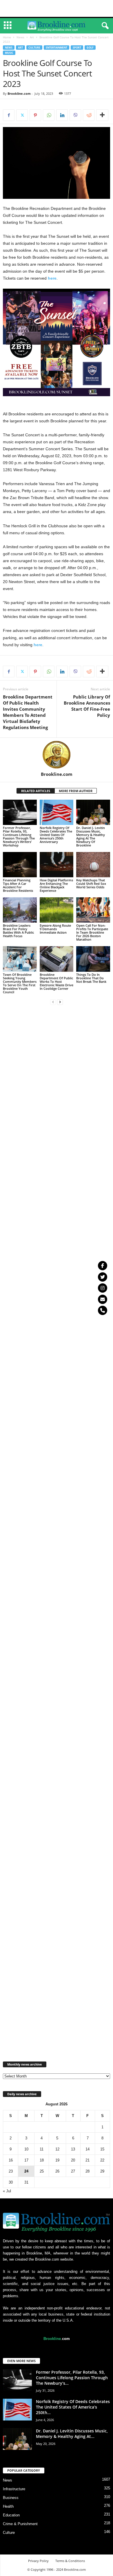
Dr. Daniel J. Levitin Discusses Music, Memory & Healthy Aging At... (72, 2434)
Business (11, 2498)
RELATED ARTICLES (36, 791)
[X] (22, 115)
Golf (90, 48)
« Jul (7, 2191)
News (20, 37)
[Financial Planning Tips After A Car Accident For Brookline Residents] (20, 865)
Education (11, 2515)
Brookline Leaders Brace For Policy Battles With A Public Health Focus (18, 931)
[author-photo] (57, 755)
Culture (34, 48)
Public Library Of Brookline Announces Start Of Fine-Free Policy (87, 706)
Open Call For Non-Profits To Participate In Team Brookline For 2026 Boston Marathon (92, 932)
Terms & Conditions (70, 2561)
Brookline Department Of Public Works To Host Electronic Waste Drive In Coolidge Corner (57, 981)
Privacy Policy (38, 2561)
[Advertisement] (57, 8)
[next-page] (60, 1002)
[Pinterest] (35, 115)
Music (9, 53)
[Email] (103, 1299)
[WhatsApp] (49, 115)
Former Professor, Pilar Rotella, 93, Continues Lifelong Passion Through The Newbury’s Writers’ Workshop (19, 836)
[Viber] (75, 115)
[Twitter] (103, 1277)
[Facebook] (9, 115)
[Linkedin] (62, 115)
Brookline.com (19, 93)
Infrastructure (14, 2489)
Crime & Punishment (20, 2524)
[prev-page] (53, 1002)
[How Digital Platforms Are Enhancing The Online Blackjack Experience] (57, 865)
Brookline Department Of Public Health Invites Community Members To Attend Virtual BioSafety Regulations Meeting (28, 712)
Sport (77, 48)
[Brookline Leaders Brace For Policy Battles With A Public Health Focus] (20, 910)
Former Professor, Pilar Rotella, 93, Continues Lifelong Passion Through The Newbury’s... (72, 2378)
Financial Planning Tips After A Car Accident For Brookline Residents (18, 885)
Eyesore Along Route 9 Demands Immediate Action (55, 929)
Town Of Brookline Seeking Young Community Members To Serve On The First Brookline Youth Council (20, 983)
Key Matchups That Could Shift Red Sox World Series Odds (91, 884)
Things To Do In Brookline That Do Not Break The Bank (91, 978)
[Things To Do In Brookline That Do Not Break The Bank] (93, 959)
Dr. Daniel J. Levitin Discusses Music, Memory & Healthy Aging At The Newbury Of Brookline (91, 836)
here (52, 278)
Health (8, 2506)
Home (7, 37)
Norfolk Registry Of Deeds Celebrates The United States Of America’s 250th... (73, 2407)
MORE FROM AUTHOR (76, 791)
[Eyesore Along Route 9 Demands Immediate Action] (57, 910)
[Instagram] (103, 1288)
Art (32, 37)
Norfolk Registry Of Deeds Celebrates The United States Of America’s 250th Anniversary (56, 835)
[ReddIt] (89, 115)
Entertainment (57, 48)
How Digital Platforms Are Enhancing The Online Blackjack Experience (56, 885)
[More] (102, 115)
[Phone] (103, 1310)
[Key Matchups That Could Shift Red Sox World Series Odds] (93, 865)
